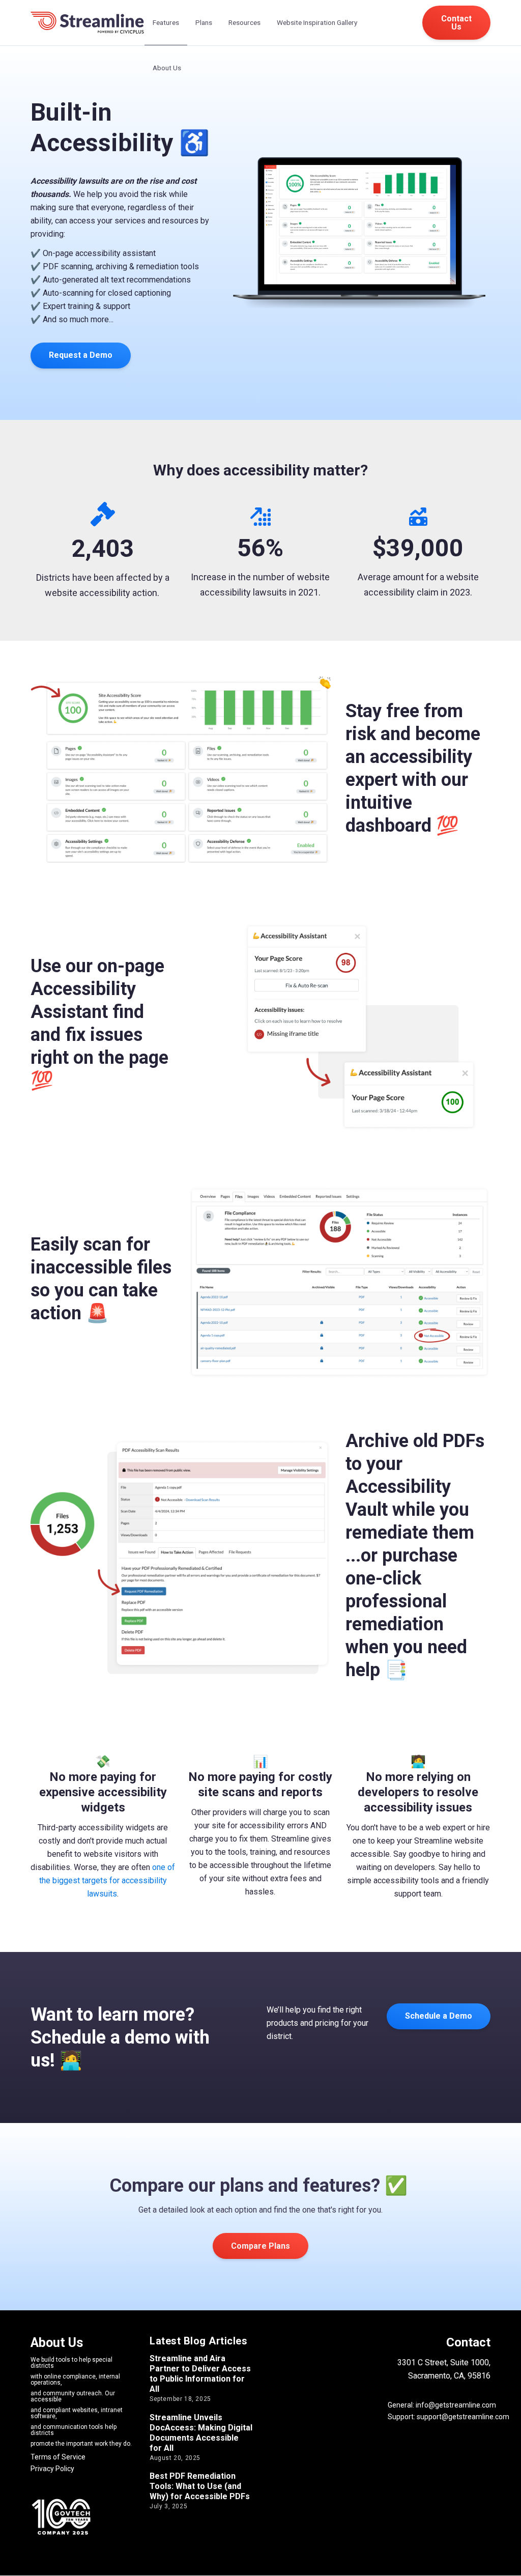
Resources (244, 22)
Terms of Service (58, 2457)
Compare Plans (260, 2246)
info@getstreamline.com (455, 2405)
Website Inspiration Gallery (317, 22)
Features (166, 22)
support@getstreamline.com (463, 2417)
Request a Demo (81, 355)
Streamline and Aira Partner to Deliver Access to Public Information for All (200, 2374)
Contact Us (456, 23)
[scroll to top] (500, 2555)
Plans (204, 22)
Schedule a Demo (439, 2016)
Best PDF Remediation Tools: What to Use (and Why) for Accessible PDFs (200, 2486)
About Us (167, 68)
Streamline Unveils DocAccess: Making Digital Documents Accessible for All (201, 2433)
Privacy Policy (52, 2469)
